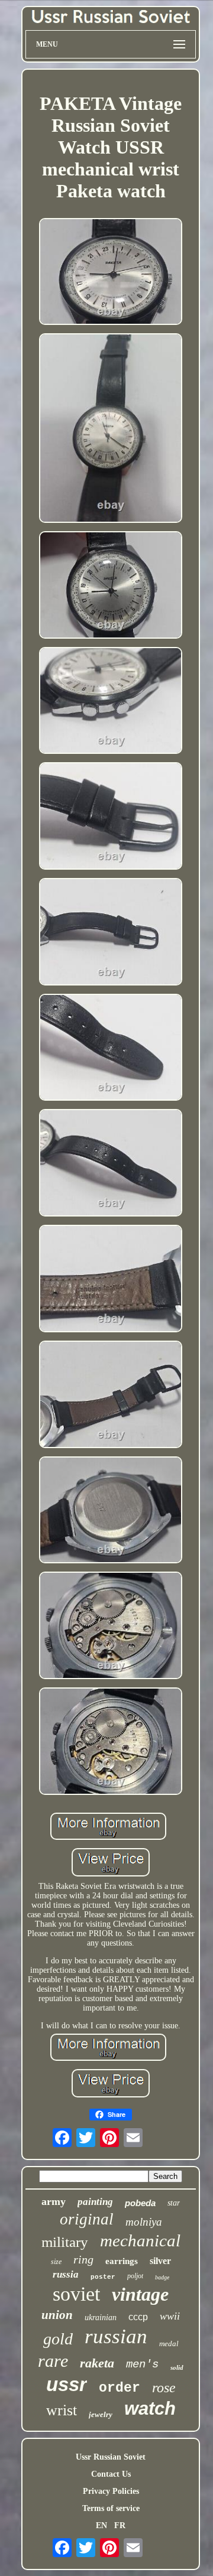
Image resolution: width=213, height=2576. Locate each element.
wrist (62, 2410)
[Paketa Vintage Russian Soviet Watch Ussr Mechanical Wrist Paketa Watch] (111, 273)
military (65, 2242)
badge (162, 2277)
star (174, 2203)
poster (103, 2277)
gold (58, 2339)
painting (95, 2202)
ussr (67, 2384)
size (56, 2262)
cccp (138, 2317)
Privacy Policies (111, 2491)
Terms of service (111, 2508)
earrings (122, 2261)
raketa (97, 2363)
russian (116, 2336)
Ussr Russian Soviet (111, 2457)
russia (66, 2274)
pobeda (140, 2203)
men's (142, 2364)
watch (150, 2409)
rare (53, 2361)
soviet (76, 2294)
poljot (135, 2276)
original (87, 2219)
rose (164, 2388)
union (57, 2315)
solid (177, 2367)
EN (101, 2525)
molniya (144, 2222)
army (54, 2201)
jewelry (101, 2414)
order (120, 2388)
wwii (170, 2316)
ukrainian (101, 2318)
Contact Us (111, 2474)
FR (120, 2525)
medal (169, 2344)
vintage (140, 2294)
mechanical (140, 2240)
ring (83, 2259)
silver (160, 2261)
